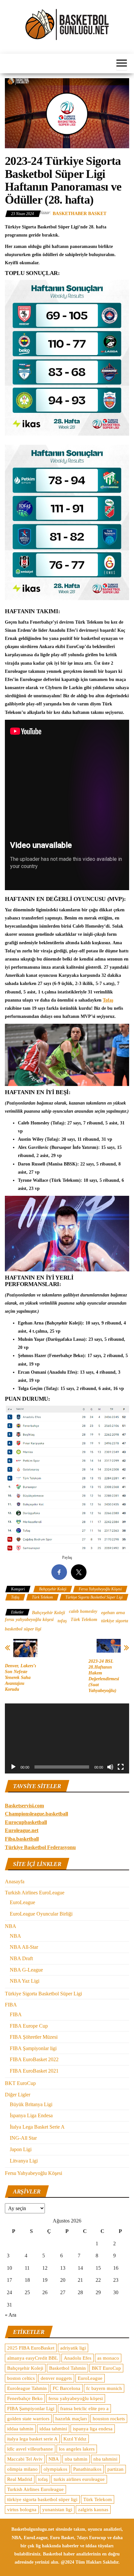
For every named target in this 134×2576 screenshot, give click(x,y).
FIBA (11, 2005)
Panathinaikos (87, 2469)
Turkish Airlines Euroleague (35, 2489)
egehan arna (113, 1613)
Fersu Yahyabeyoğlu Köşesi (100, 1589)
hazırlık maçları (71, 2419)
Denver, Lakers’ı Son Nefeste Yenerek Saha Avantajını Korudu (20, 1678)
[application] (67, 1738)
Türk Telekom (42, 1597)
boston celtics (21, 2378)
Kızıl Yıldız (75, 2439)
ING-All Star (23, 2138)
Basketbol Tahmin (67, 2368)
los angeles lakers (77, 2449)
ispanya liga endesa (93, 2429)
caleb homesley (83, 1611)
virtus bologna (22, 2510)
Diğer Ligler (18, 2095)
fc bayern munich (104, 2388)
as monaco (108, 2358)
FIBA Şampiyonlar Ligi (31, 2409)
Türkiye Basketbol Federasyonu (40, 1847)
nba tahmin (76, 2459)
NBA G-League (26, 1970)
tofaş (62, 1621)
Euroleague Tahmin (27, 2388)
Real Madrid (20, 2479)
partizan (115, 2469)
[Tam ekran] (121, 1767)
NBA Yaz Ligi (25, 1981)
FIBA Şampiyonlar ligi (33, 2048)
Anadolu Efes (78, 2358)
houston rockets (109, 2419)
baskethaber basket (80, 214)
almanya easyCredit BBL (33, 2358)
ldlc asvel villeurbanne (30, 2449)
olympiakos (55, 2469)
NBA (11, 1926)
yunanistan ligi (57, 2510)
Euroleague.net (22, 1830)
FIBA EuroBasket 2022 (34, 2059)
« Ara (11, 2315)
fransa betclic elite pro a (84, 2409)
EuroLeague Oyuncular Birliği (41, 1914)
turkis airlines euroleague (79, 2479)
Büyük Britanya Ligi (31, 2104)
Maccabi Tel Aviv (25, 2459)
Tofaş (108, 1000)
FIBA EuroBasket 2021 (34, 2071)
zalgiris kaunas (93, 2510)
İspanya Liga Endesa (31, 2115)
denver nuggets (56, 2378)
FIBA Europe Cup (29, 2026)
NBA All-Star (24, 1947)
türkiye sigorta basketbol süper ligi (42, 2499)
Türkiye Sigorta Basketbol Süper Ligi (94, 1597)
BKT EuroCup (20, 2083)
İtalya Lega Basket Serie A (37, 2127)
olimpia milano (22, 2469)
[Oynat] (13, 1767)
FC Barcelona (67, 2388)
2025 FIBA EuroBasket (31, 2348)
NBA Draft (21, 1958)
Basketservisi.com (24, 1806)
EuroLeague (22, 1902)
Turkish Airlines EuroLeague (35, 1893)
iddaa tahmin (20, 2429)
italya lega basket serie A (32, 2439)
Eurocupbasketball (26, 1822)
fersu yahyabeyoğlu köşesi (29, 1620)
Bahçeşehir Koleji (53, 1589)
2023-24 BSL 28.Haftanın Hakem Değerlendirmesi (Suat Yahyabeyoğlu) (104, 1676)
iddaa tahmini (53, 2429)
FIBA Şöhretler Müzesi (34, 2037)
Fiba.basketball (22, 1839)
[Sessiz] (110, 1767)
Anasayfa (15, 1881)
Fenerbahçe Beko (25, 2398)
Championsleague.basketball (36, 1814)
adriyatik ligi (73, 2348)
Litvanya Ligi (24, 2161)
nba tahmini (105, 2459)
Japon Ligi (21, 2149)
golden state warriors (28, 2419)
